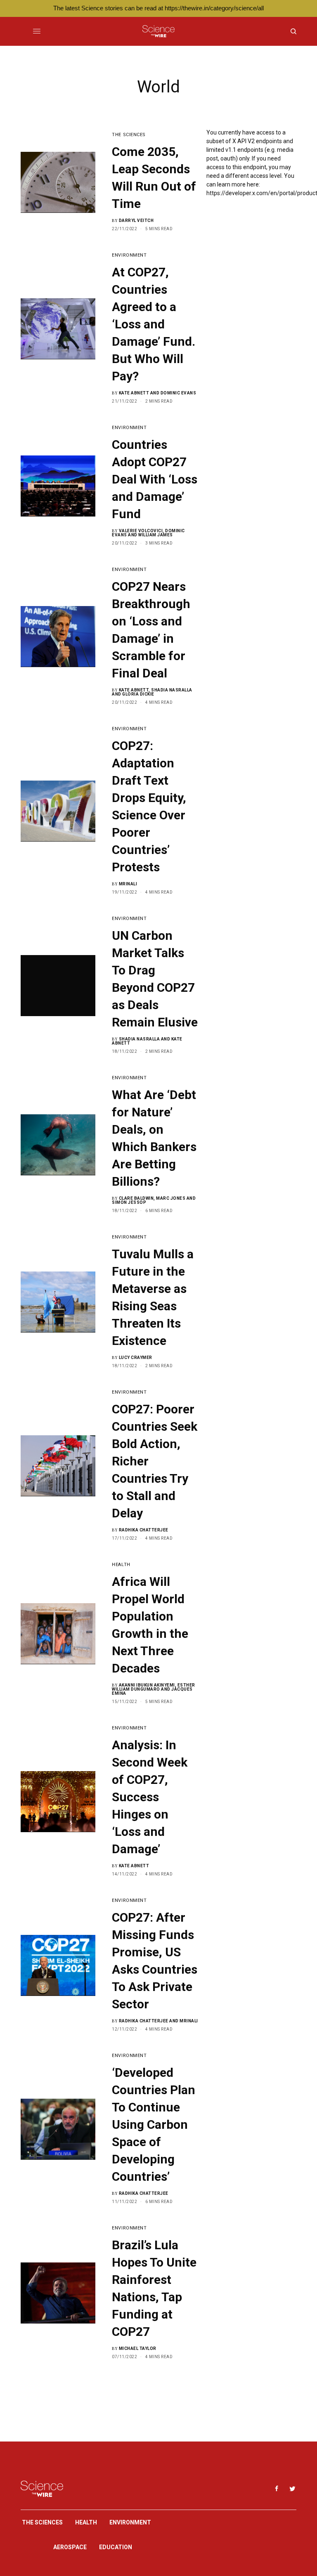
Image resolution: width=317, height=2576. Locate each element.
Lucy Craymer (136, 1358)
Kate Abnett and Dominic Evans (158, 393)
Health (121, 1565)
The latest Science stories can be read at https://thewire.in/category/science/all (158, 8)
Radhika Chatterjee (144, 1530)
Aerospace (70, 2547)
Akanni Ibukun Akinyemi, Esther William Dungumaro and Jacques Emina (154, 1689)
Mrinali (128, 884)
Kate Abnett (134, 1866)
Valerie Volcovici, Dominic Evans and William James (148, 533)
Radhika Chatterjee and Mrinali (158, 2021)
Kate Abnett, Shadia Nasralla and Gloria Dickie (152, 692)
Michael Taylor (138, 2348)
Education (116, 2547)
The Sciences (129, 135)
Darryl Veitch (136, 221)
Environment (129, 255)
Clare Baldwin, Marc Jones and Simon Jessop (154, 1200)
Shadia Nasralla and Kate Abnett (147, 1041)
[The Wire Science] (158, 31)
